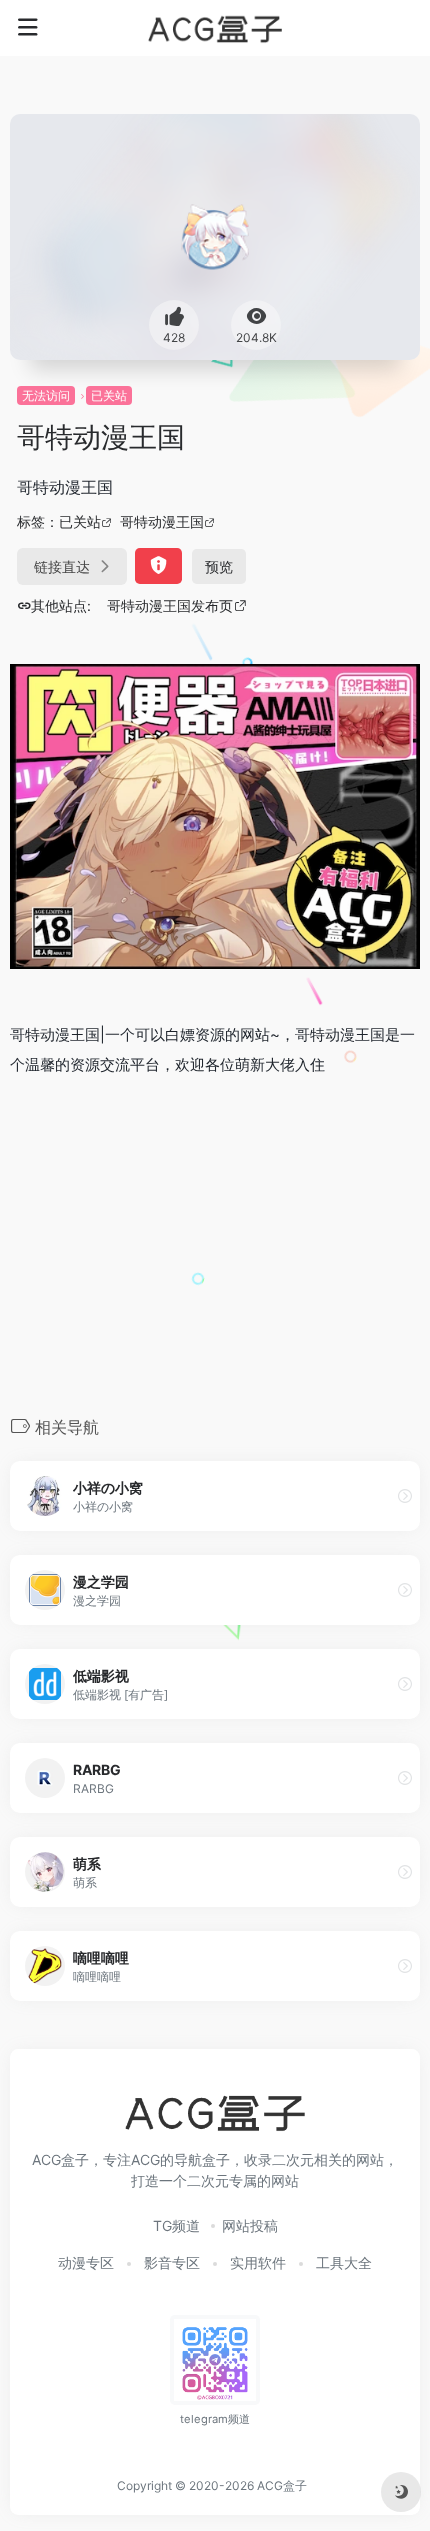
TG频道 (176, 2225)
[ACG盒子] (215, 28)
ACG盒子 (282, 2485)
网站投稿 (250, 2225)
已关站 (109, 395)
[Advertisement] (215, 1244)
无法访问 (46, 395)
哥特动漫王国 (162, 521)
